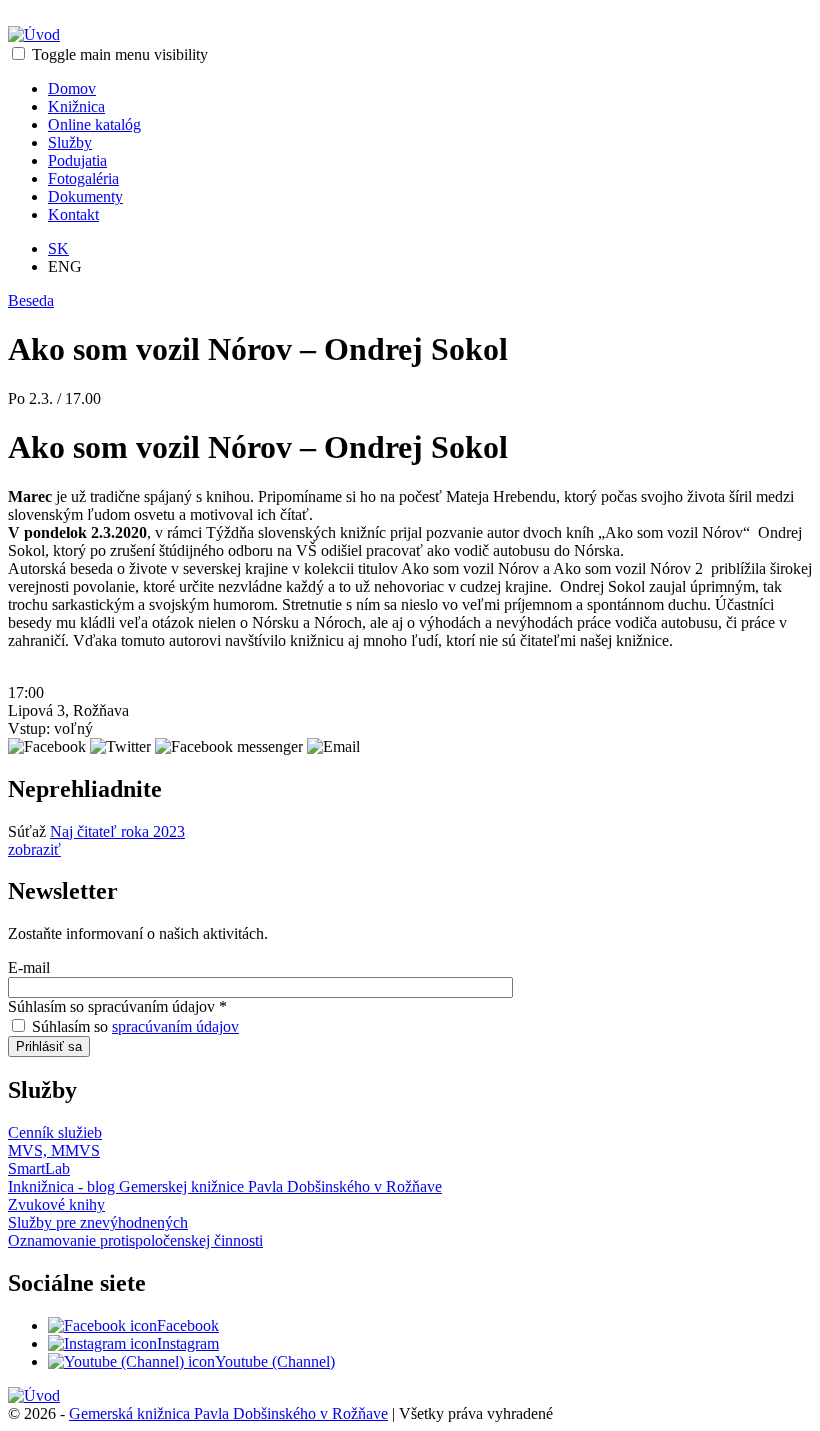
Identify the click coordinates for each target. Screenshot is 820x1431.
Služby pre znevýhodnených (98, 1222)
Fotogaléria (83, 178)
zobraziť (34, 849)
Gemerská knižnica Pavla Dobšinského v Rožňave (228, 1413)
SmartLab (39, 1168)
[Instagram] (102, 1343)
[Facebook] (102, 1325)
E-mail (29, 967)
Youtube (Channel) (275, 1361)
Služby (70, 142)
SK (58, 248)
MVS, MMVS (54, 1150)
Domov (72, 88)
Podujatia (77, 160)
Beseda (31, 300)
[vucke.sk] (34, 1395)
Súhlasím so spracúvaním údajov (117, 1006)
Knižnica (76, 106)
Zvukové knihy (56, 1204)
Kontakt (73, 214)
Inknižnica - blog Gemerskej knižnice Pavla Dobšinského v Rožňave (225, 1186)
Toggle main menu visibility (120, 54)
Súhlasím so (135, 1026)
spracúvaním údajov (175, 1026)
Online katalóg (94, 124)
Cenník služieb (55, 1132)
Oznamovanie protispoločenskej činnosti (135, 1240)
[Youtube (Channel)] (131, 1361)
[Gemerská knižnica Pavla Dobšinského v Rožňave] (34, 34)
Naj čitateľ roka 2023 (117, 831)
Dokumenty (85, 196)
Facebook (188, 1325)
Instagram (188, 1343)
